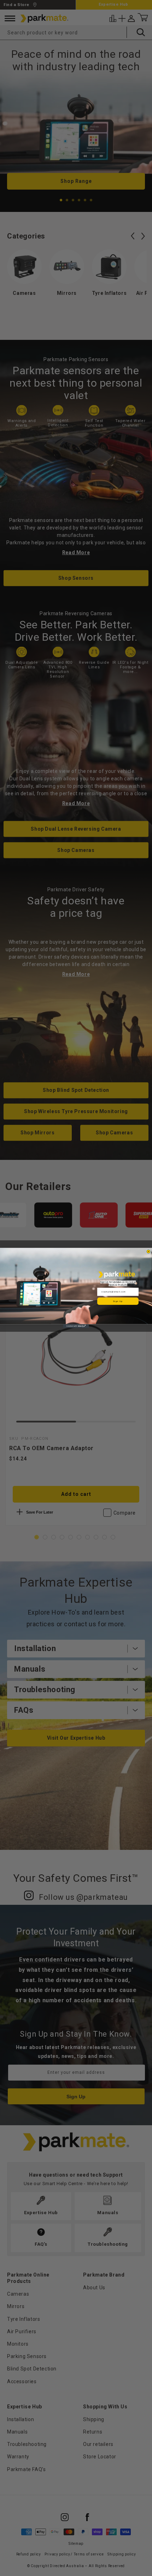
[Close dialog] (148, 1251)
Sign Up (118, 1301)
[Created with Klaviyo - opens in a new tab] (76, 1326)
